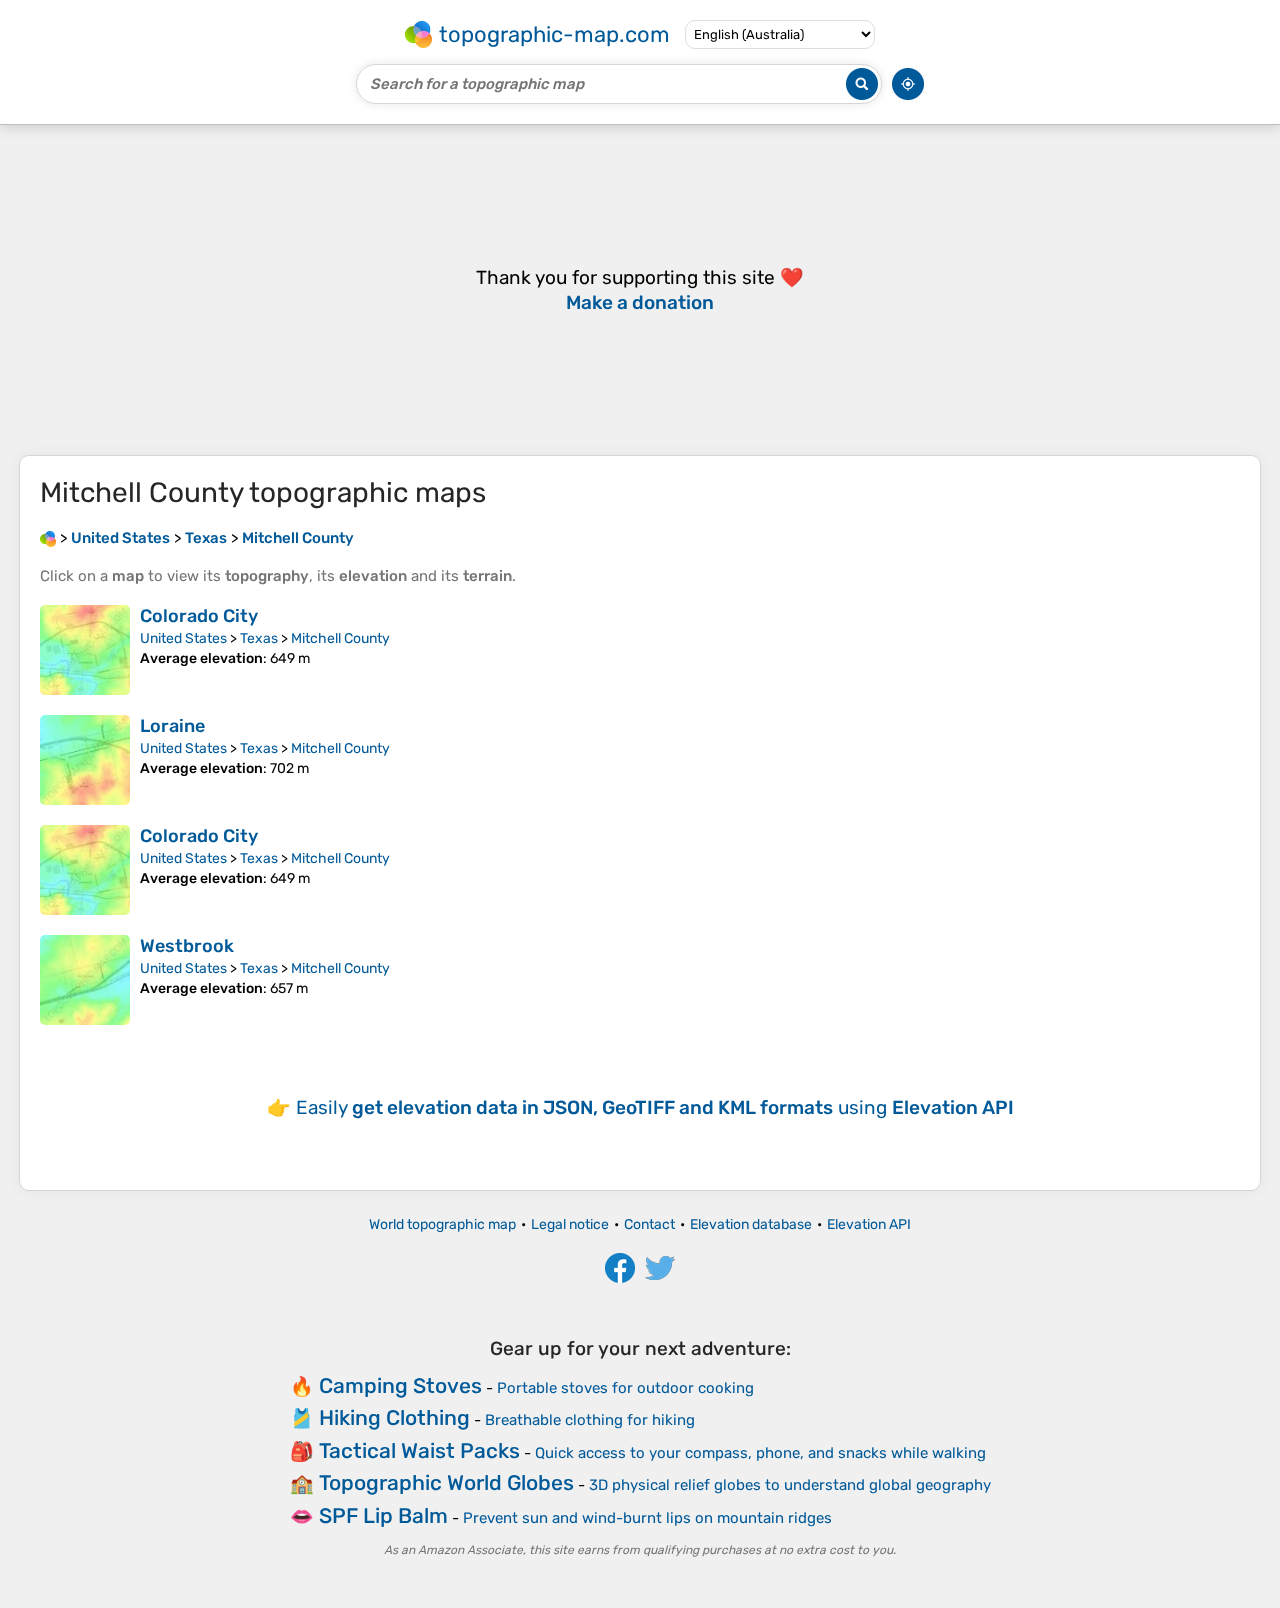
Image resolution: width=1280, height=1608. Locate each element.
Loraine (172, 726)
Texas (259, 638)
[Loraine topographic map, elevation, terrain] (85, 760)
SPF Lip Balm (383, 1515)
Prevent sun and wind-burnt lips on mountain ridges (647, 1518)
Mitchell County (340, 638)
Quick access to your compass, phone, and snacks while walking (760, 1453)
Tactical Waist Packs (419, 1450)
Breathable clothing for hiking (590, 1420)
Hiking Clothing (394, 1417)
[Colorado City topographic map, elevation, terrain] (85, 650)
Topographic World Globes (446, 1482)
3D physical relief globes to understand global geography (790, 1485)
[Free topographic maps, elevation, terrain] (48, 538)
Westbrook (187, 946)
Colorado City (199, 616)
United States (183, 638)
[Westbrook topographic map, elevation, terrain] (85, 980)
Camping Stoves (400, 1385)
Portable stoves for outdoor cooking (625, 1388)
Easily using (655, 1107)
